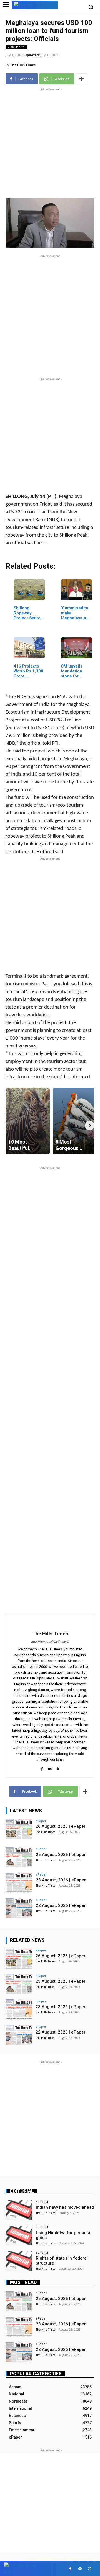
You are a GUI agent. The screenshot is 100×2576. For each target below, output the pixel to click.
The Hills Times (23, 65)
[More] (82, 79)
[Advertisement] (50, 142)
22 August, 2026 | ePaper (61, 1905)
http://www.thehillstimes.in (50, 1642)
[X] (58, 1768)
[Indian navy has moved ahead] (19, 2210)
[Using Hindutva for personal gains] (19, 2235)
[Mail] (50, 1768)
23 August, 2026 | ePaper (61, 1880)
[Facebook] (42, 1768)
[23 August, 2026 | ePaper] (19, 1883)
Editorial (22, 2191)
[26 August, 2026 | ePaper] (19, 1829)
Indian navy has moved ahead (65, 2207)
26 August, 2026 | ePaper (61, 1826)
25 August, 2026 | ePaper (61, 1855)
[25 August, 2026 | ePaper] (19, 1857)
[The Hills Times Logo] (35, 5)
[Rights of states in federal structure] (19, 2261)
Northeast (17, 47)
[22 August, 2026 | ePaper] (19, 1908)
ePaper (41, 1821)
